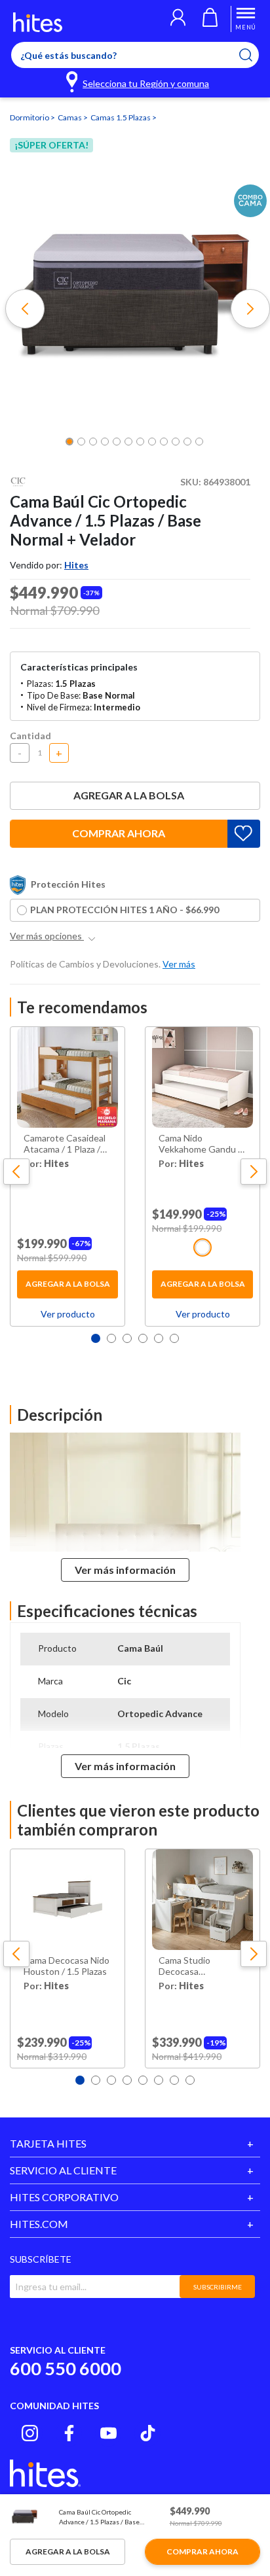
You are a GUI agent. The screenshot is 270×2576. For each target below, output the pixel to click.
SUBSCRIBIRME (218, 2287)
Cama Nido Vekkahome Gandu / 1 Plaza (200, 1144)
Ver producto (68, 1314)
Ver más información (125, 1570)
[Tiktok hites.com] (148, 2433)
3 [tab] (127, 1338)
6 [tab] (174, 1338)
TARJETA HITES (48, 2143)
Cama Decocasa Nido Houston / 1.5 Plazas (67, 1966)
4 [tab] (143, 1338)
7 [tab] (174, 2080)
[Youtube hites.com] (108, 2433)
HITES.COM (39, 2224)
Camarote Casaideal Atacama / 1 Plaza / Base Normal (65, 1144)
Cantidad (30, 736)
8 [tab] (190, 2080)
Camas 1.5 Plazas (121, 117)
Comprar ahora (119, 833)
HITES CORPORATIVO (64, 2197)
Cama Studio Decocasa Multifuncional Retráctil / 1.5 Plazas (200, 1966)
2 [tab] (111, 1338)
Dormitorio (30, 117)
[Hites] (38, 22)
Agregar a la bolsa (129, 795)
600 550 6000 (66, 2368)
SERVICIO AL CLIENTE (63, 2170)
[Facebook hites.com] (69, 2433)
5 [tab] (159, 1338)
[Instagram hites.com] (30, 2433)
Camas (70, 117)
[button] (178, 19)
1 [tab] (96, 1338)
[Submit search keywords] (254, 55)
